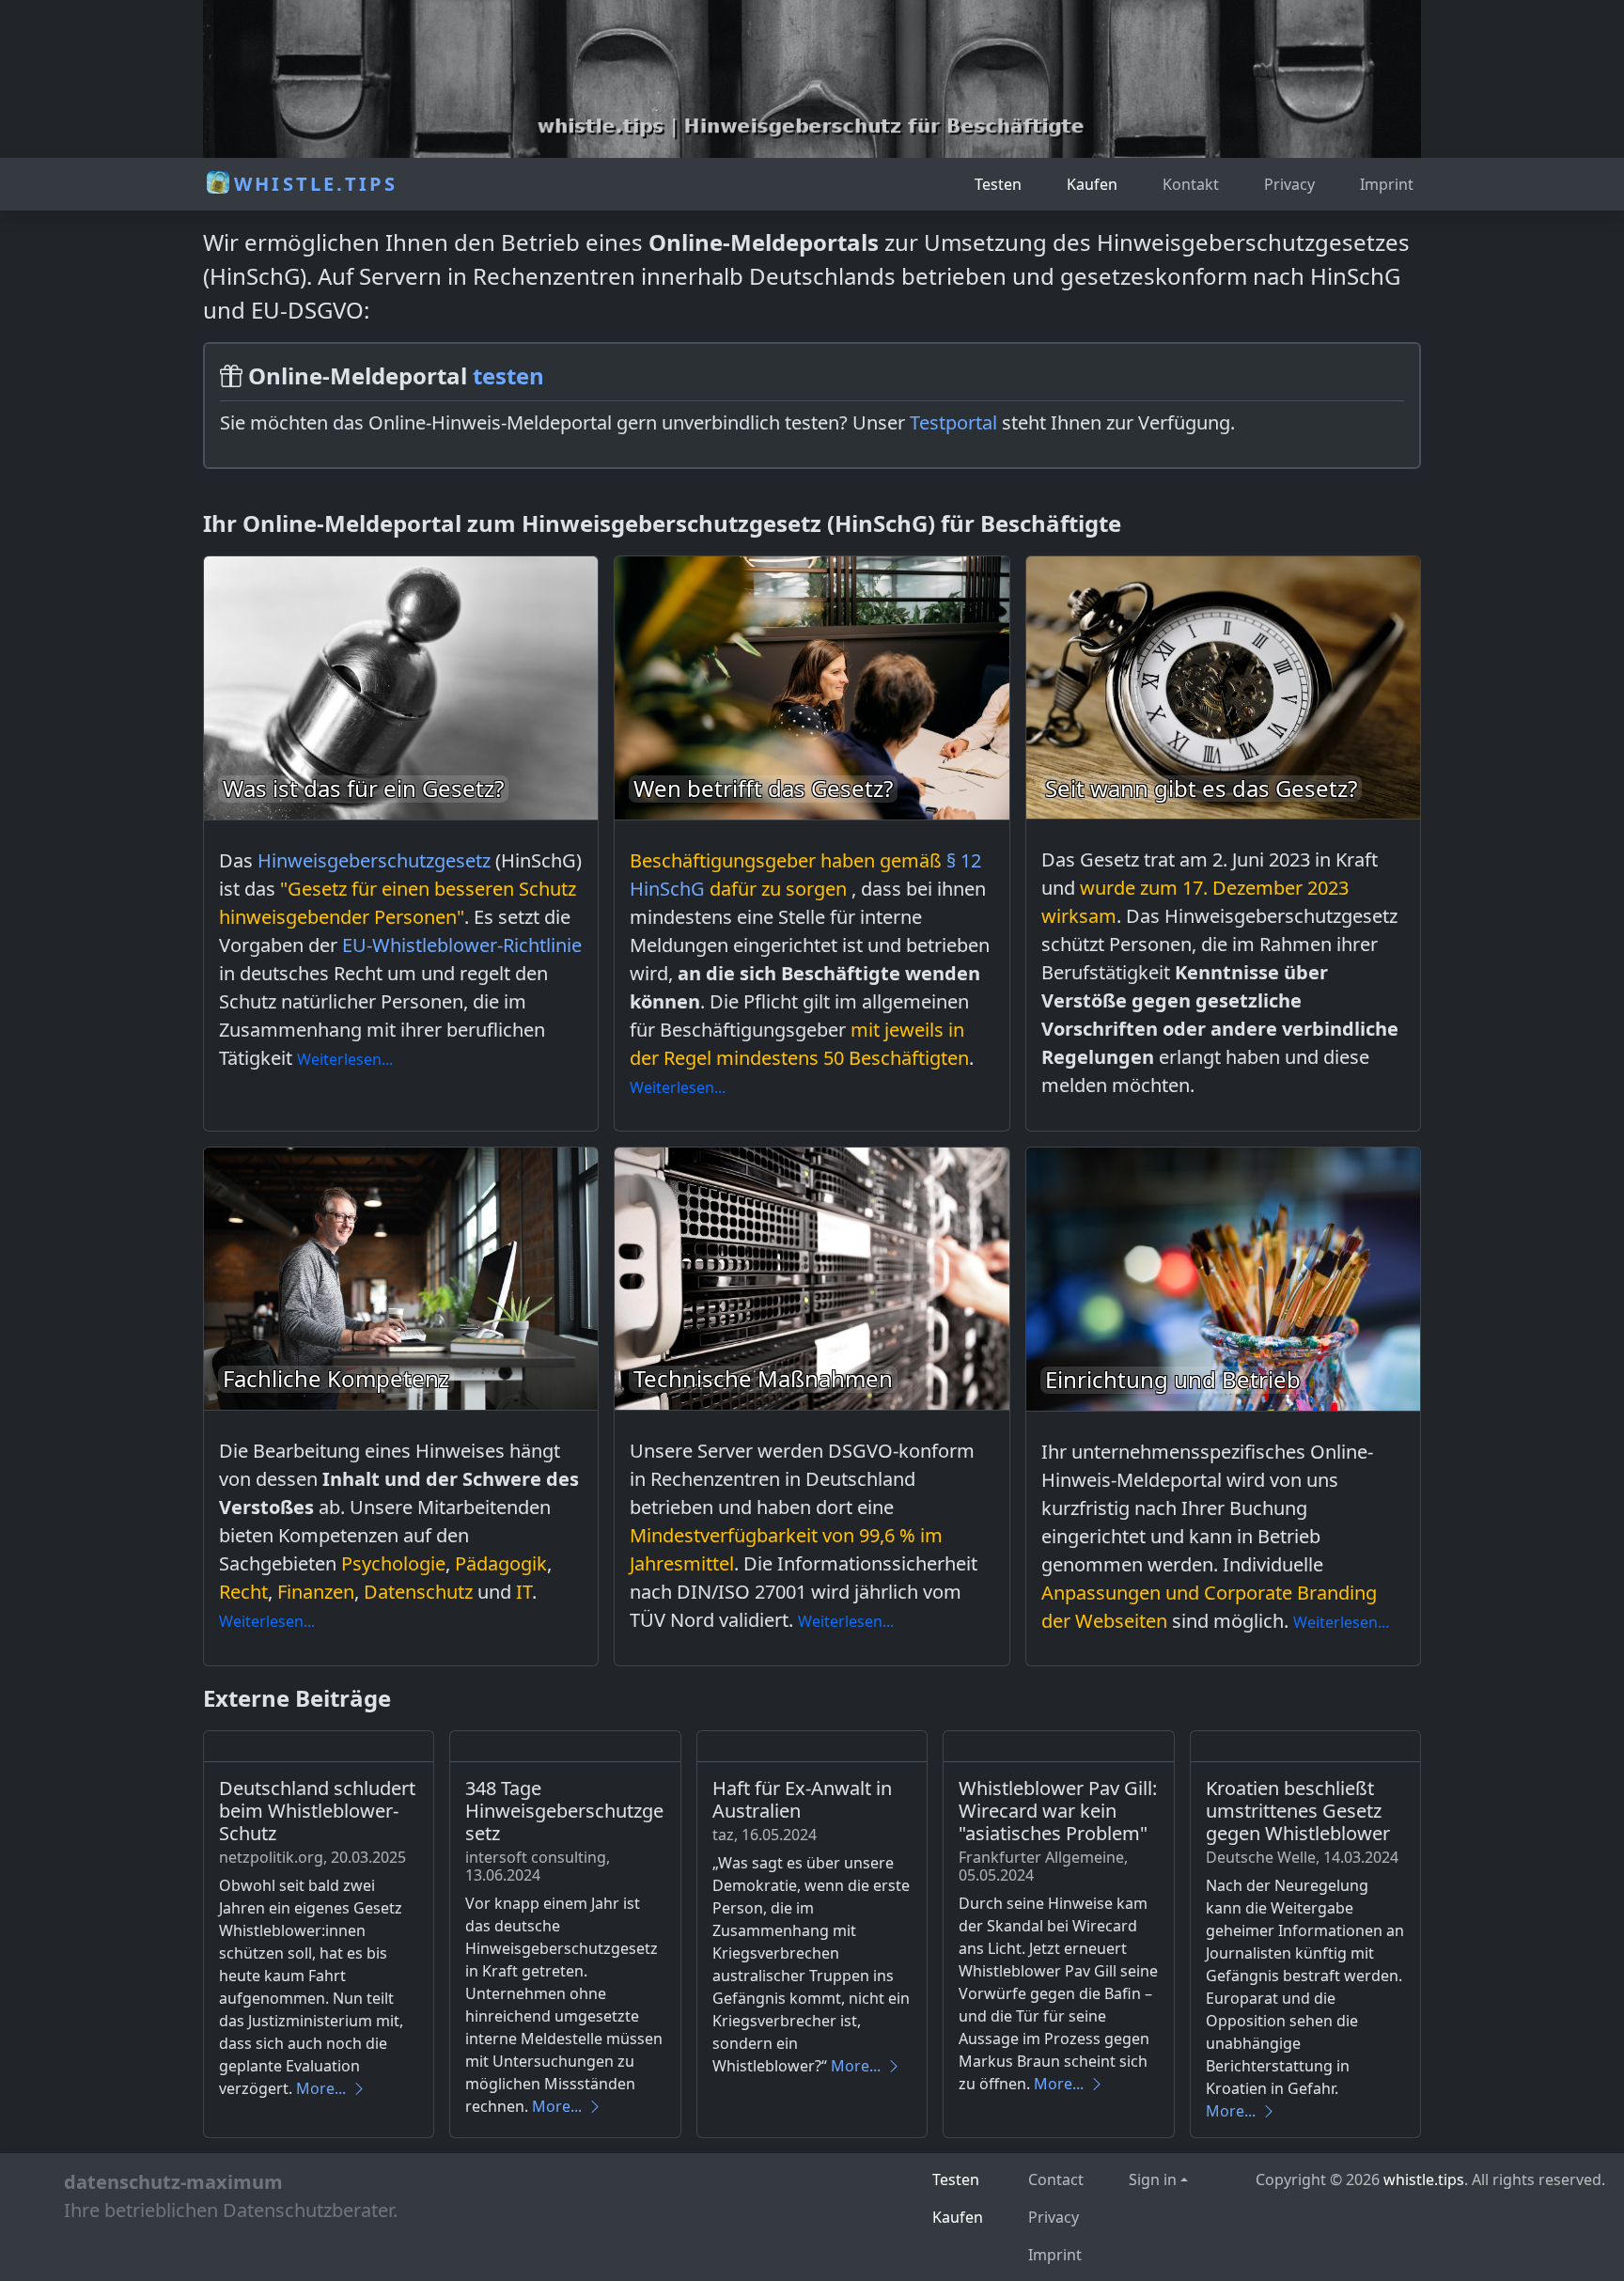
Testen (998, 184)
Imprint (1387, 184)
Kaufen (1092, 184)
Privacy (1289, 184)
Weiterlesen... (345, 1059)
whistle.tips (1424, 2179)
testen (508, 375)
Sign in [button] (1153, 2179)
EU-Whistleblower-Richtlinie (462, 945)
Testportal (953, 422)
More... (321, 2088)
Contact (1056, 2179)
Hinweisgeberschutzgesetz (374, 860)
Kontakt (1191, 184)
